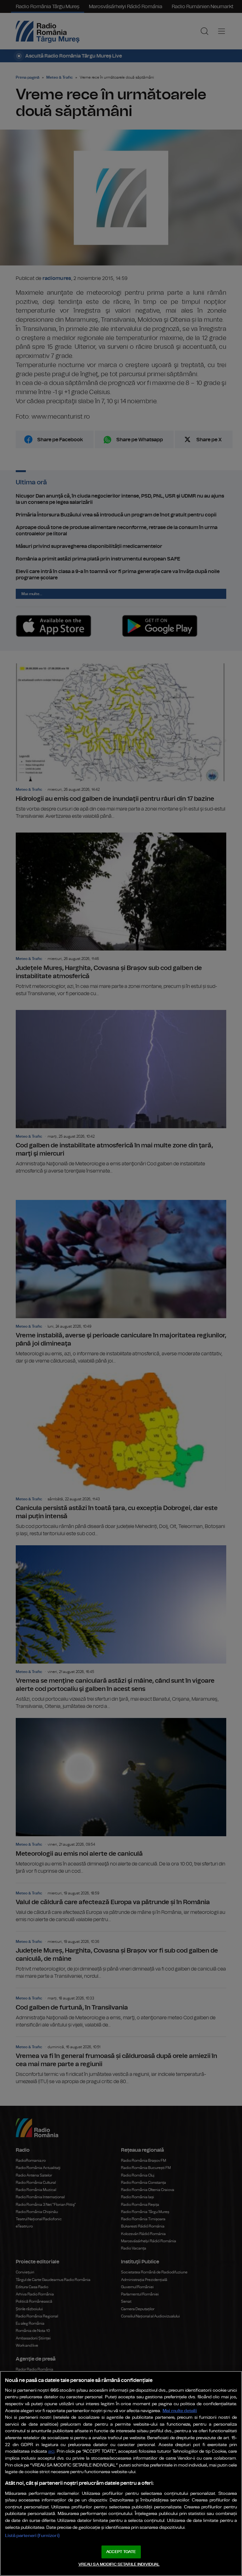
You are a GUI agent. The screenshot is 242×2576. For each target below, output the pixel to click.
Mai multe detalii (180, 2411)
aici (51, 2452)
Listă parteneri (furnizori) (32, 2536)
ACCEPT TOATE (121, 2552)
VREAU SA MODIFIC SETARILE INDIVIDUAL (119, 2565)
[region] (121, 2473)
